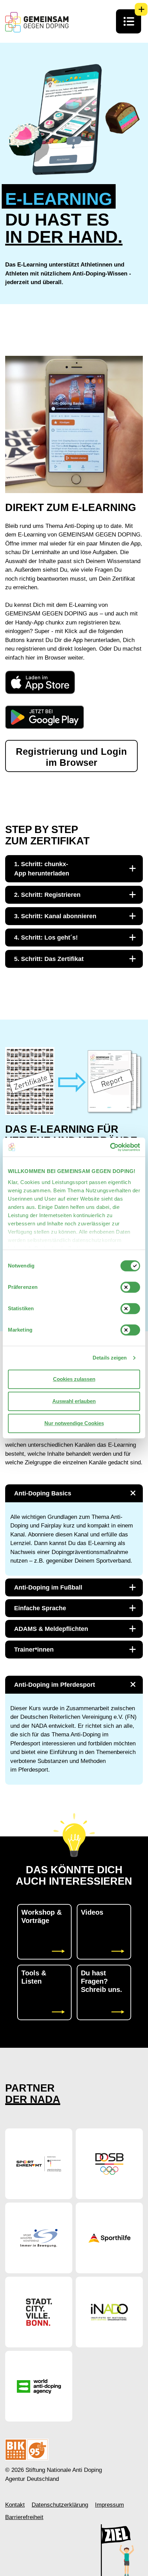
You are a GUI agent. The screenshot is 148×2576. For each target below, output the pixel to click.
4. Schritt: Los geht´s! (46, 938)
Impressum (109, 2505)
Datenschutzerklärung (60, 2505)
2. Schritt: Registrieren (47, 895)
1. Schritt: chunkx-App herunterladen (42, 869)
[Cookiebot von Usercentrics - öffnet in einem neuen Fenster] (110, 1147)
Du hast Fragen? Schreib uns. (102, 1981)
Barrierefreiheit (24, 2517)
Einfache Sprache (40, 1608)
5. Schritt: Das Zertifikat (49, 959)
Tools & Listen (34, 1977)
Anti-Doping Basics (43, 1493)
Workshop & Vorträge (41, 1916)
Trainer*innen (34, 1650)
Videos (92, 1912)
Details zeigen (110, 1358)
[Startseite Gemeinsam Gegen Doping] (37, 22)
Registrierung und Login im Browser (71, 757)
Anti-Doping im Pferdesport (55, 1685)
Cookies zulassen (74, 1379)
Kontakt (15, 2505)
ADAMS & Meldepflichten (51, 1629)
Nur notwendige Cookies (74, 1423)
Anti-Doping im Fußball (48, 1587)
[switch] (130, 1287)
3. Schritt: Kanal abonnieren (55, 916)
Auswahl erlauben (74, 1401)
